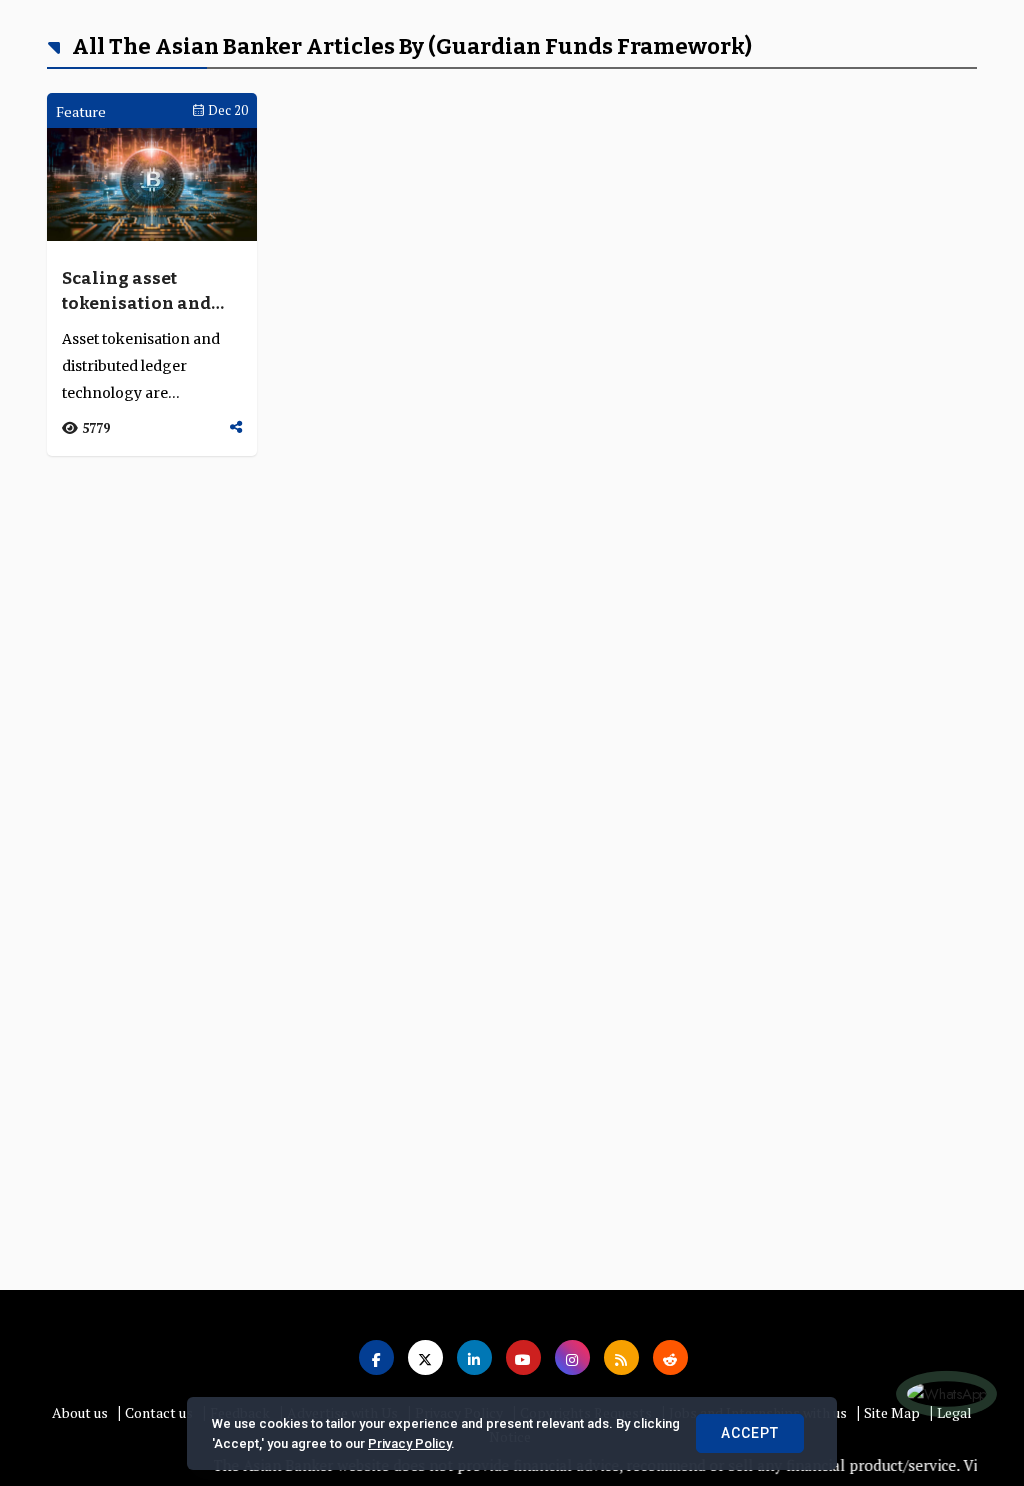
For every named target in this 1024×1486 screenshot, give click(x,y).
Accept (750, 1433)
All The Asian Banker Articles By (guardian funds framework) (410, 46)
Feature (81, 111)
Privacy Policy (409, 1443)
